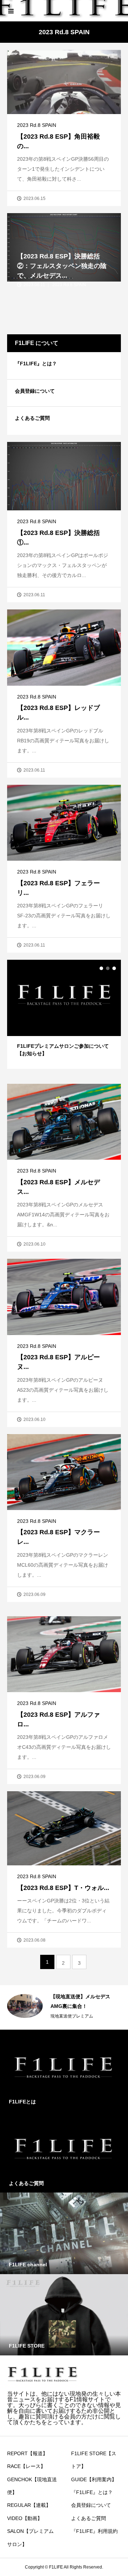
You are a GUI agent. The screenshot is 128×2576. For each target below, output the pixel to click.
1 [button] (101, 968)
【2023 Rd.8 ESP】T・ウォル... (63, 1888)
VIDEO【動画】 (25, 2518)
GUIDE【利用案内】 (94, 2479)
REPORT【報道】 (27, 2453)
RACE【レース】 (26, 2466)
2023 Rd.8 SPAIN (37, 125)
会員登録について (35, 391)
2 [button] (108, 968)
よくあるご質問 (32, 418)
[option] (64, 1014)
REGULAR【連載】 (29, 2505)
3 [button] (114, 968)
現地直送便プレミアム (72, 2016)
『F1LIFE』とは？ (36, 364)
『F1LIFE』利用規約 (94, 2531)
